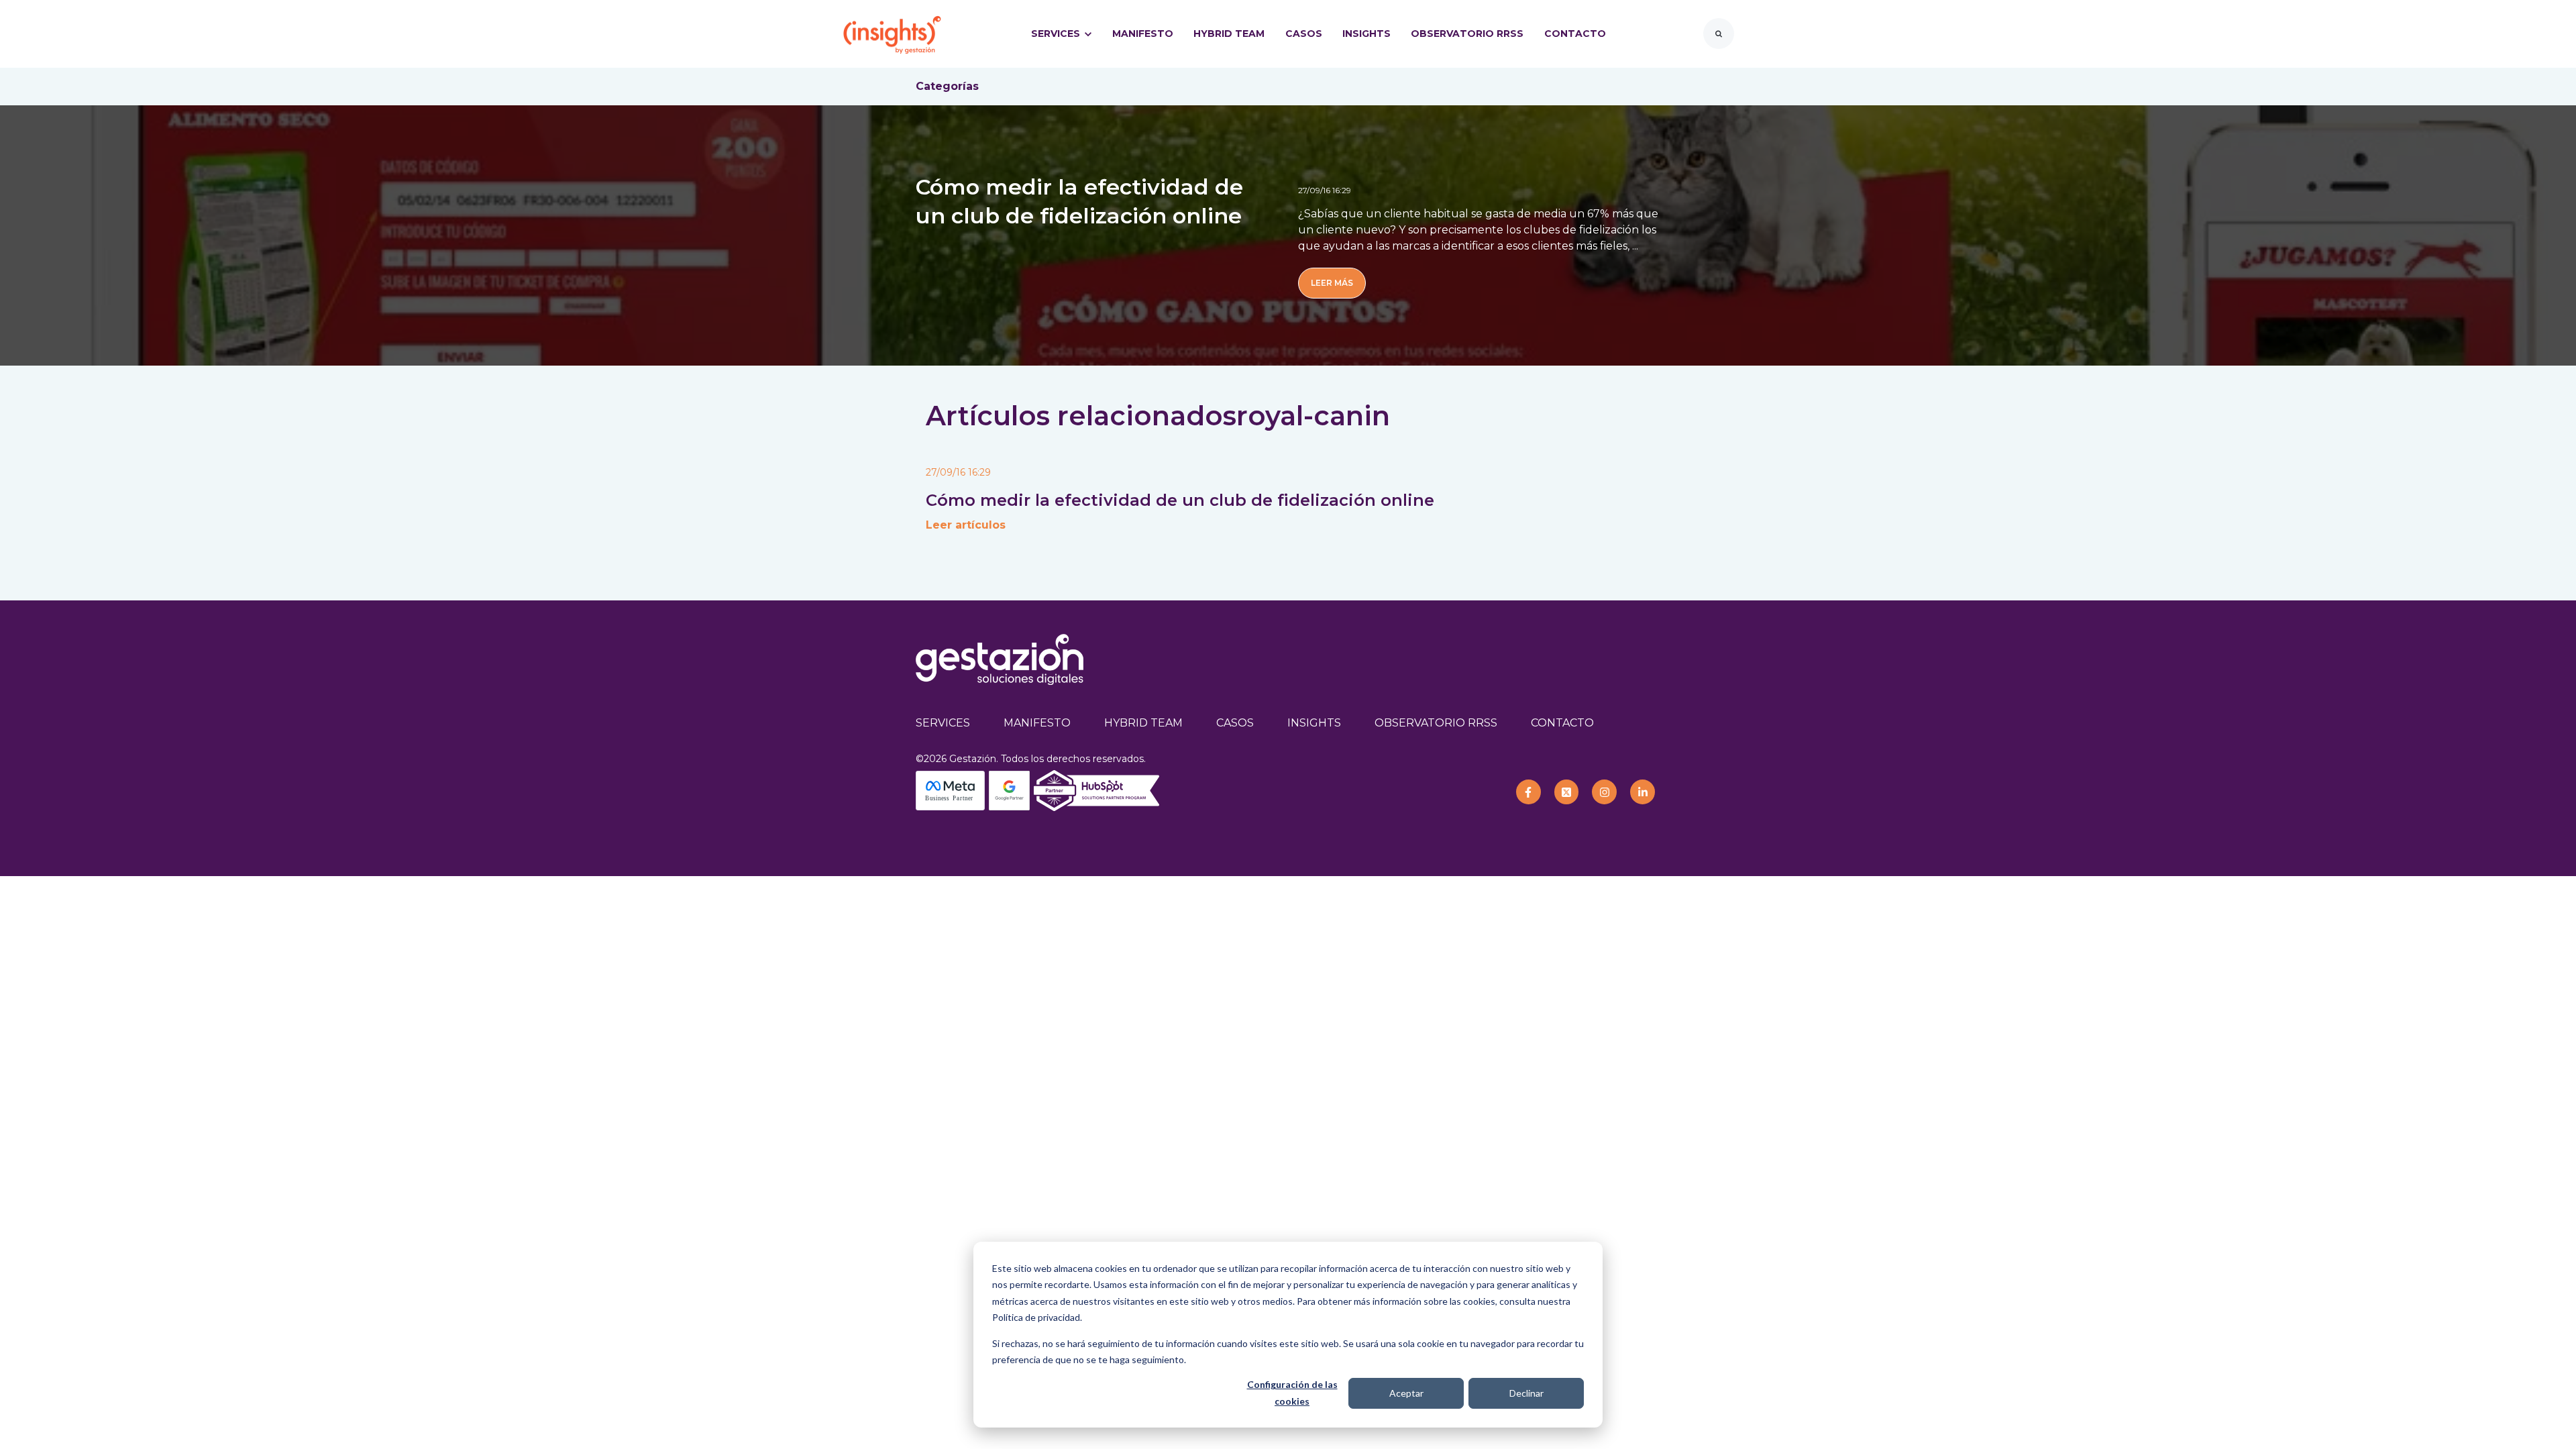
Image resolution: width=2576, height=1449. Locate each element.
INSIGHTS (1366, 34)
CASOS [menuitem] (1235, 723)
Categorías (947, 86)
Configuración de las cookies (1292, 1393)
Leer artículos (966, 525)
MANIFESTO (1143, 34)
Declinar (1526, 1393)
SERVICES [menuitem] (943, 723)
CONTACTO (1575, 34)
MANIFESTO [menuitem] (1037, 723)
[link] (892, 33)
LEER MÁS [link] (1332, 283)
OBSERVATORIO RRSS (1467, 34)
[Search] (1719, 34)
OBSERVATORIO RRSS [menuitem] (1436, 723)
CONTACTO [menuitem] (1562, 723)
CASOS (1304, 34)
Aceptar (1406, 1393)
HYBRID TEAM (1229, 34)
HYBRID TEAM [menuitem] (1143, 723)
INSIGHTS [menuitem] (1314, 723)
